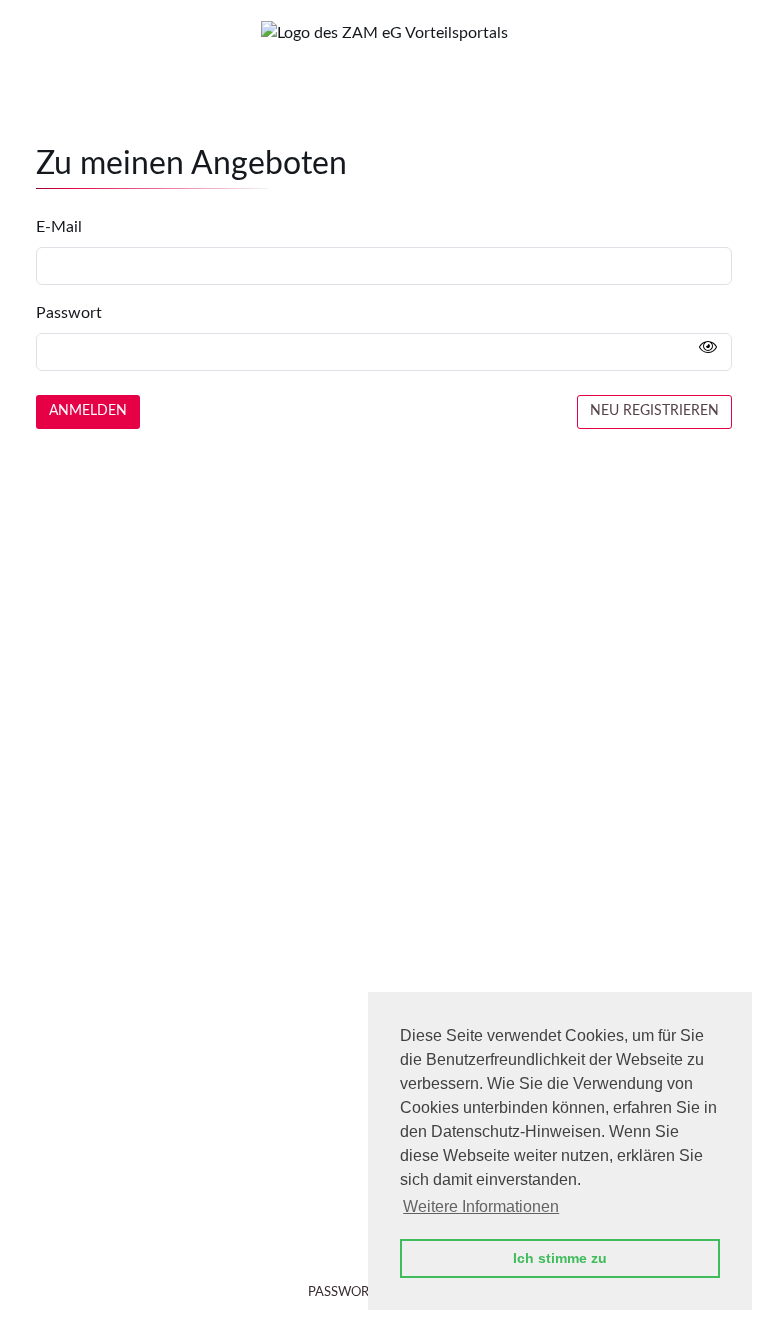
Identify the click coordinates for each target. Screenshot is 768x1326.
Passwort (69, 313)
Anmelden (88, 411)
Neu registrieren (654, 411)
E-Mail (59, 227)
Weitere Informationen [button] (481, 1206)
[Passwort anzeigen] (708, 348)
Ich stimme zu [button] (560, 1258)
